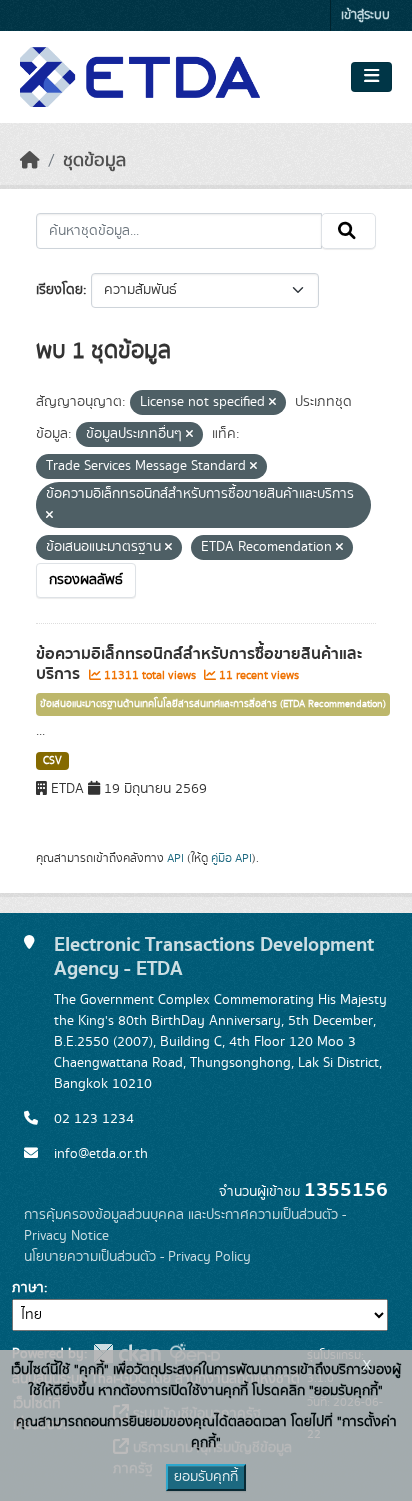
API (175, 858)
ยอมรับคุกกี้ (206, 1477)
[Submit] (348, 231)
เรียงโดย (59, 290)
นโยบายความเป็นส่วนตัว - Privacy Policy (137, 1257)
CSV (52, 761)
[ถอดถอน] (272, 403)
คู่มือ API (231, 858)
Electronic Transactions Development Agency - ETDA (214, 956)
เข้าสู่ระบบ (365, 15)
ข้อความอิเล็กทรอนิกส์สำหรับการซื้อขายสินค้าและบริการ (199, 664)
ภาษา (28, 1288)
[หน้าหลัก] (30, 161)
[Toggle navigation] (371, 77)
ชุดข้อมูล (94, 161)
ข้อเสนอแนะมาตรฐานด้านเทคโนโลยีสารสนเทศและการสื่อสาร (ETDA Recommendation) (213, 704)
